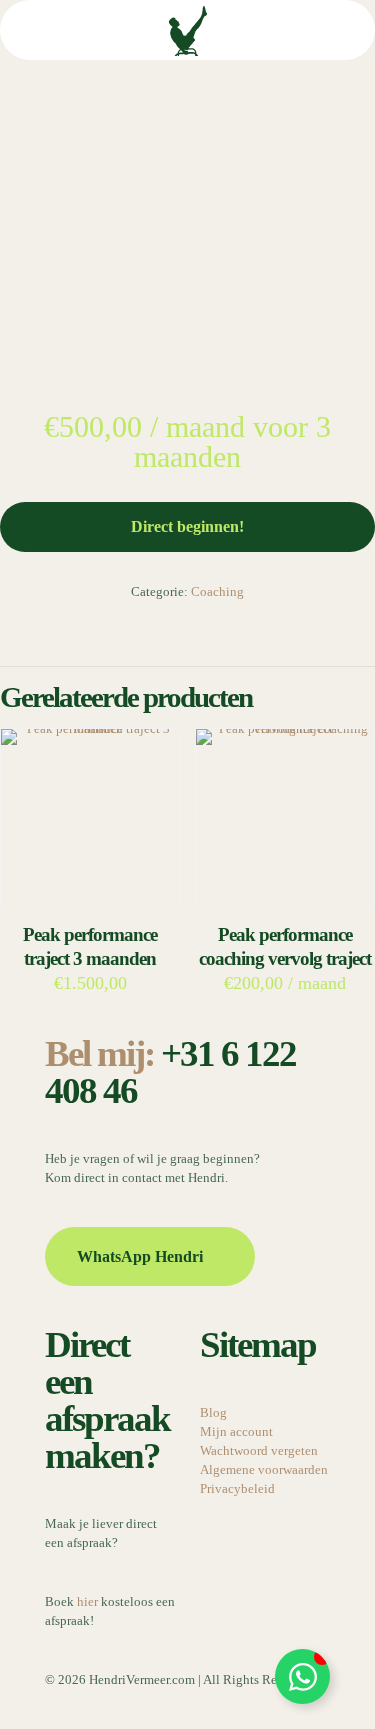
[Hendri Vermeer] (187, 30)
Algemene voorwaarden (264, 1469)
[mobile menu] (348, 30)
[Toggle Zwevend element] (302, 1676)
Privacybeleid (237, 1488)
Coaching (217, 591)
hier (87, 1601)
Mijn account (236, 1431)
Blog (213, 1412)
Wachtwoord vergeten (259, 1450)
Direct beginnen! (187, 526)
